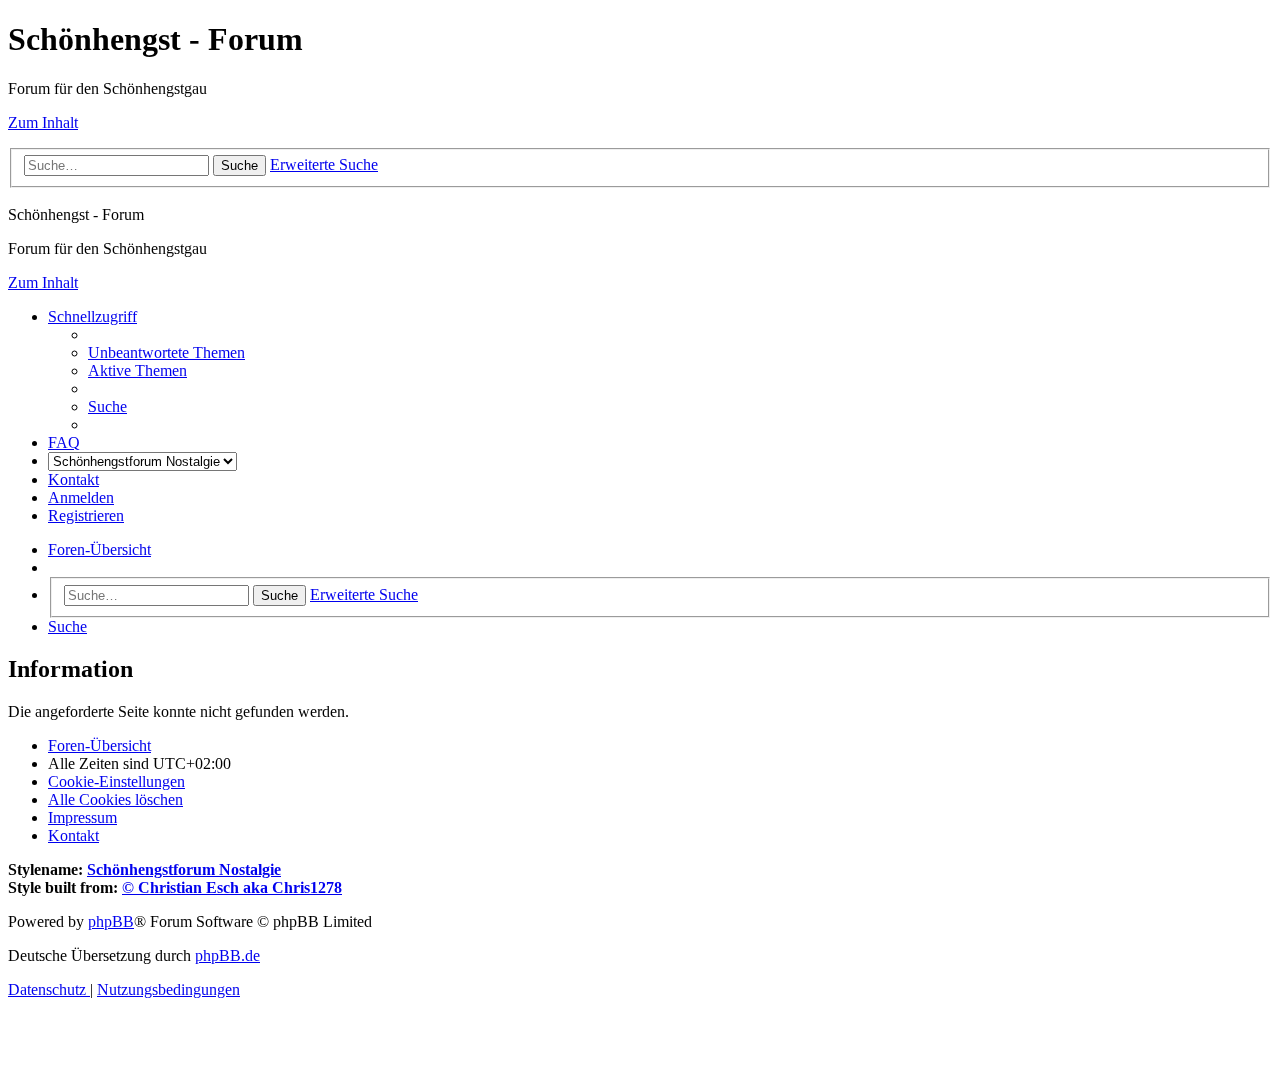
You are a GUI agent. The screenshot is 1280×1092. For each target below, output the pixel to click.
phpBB (111, 921)
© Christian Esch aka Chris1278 (232, 887)
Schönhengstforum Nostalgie (184, 869)
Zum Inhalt (43, 122)
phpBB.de (227, 955)
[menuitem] (166, 352)
